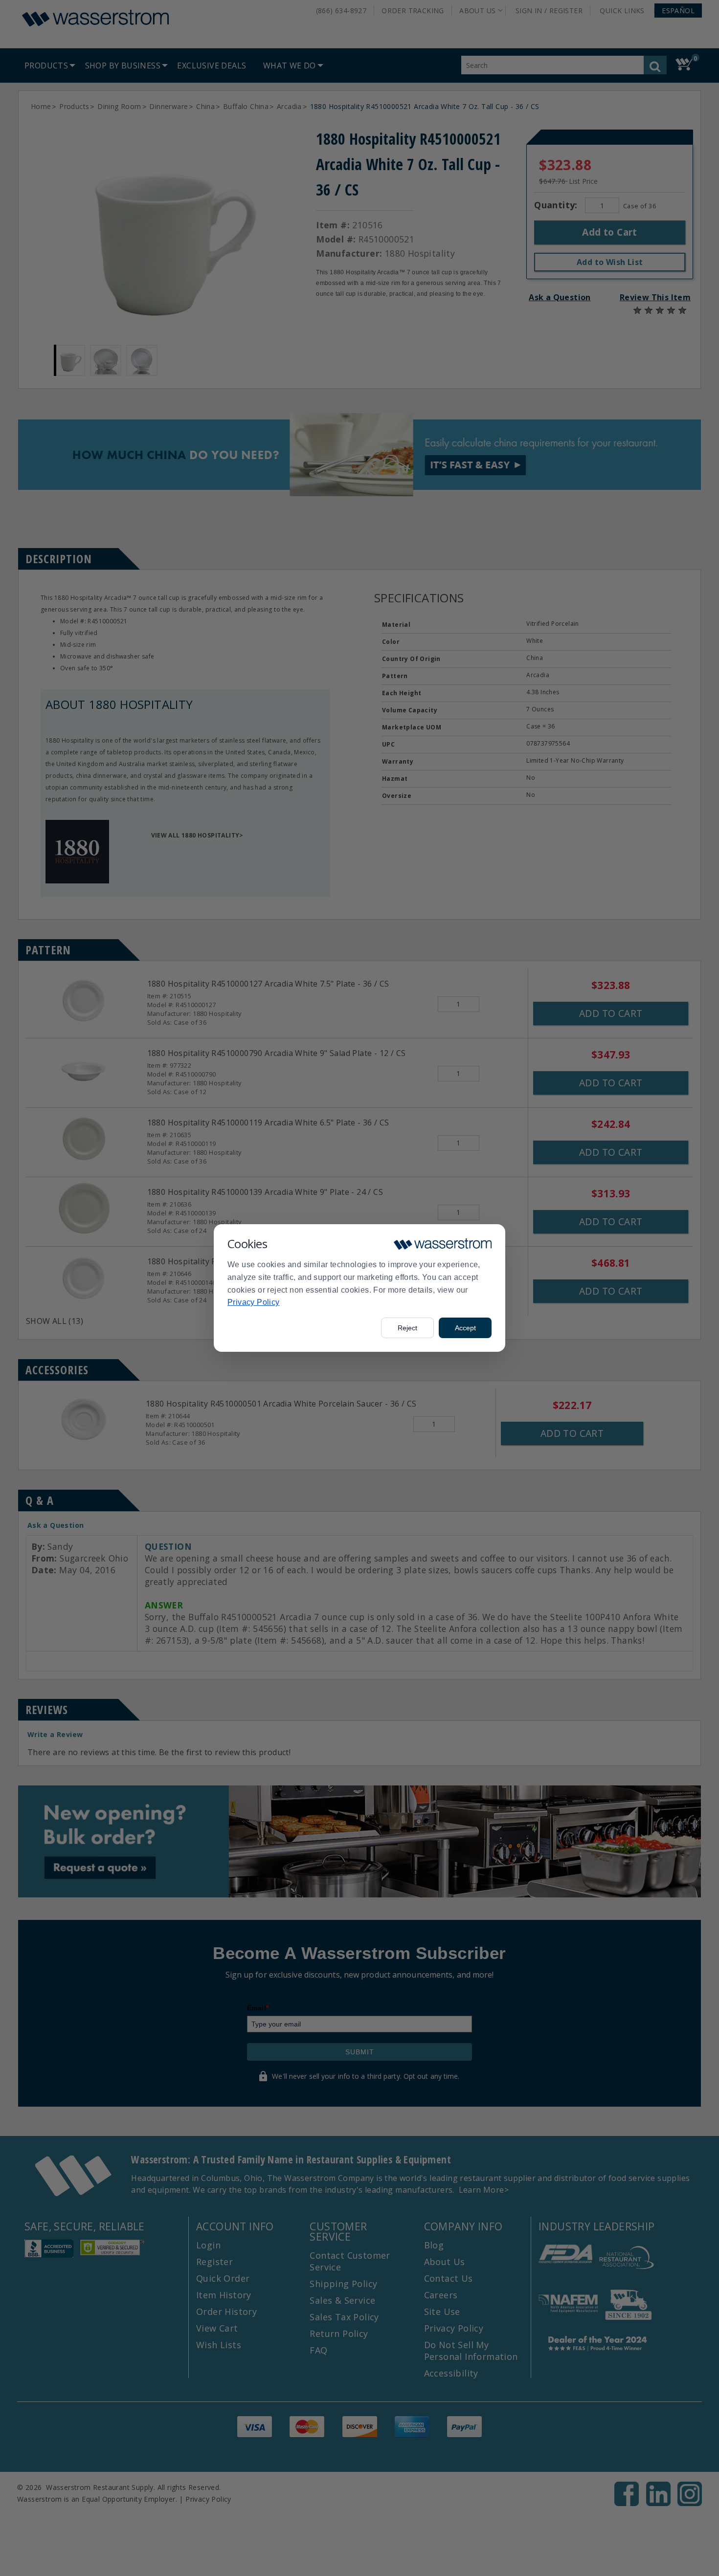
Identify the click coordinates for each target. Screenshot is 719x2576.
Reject (407, 1328)
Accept (465, 1328)
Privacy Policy (254, 1302)
